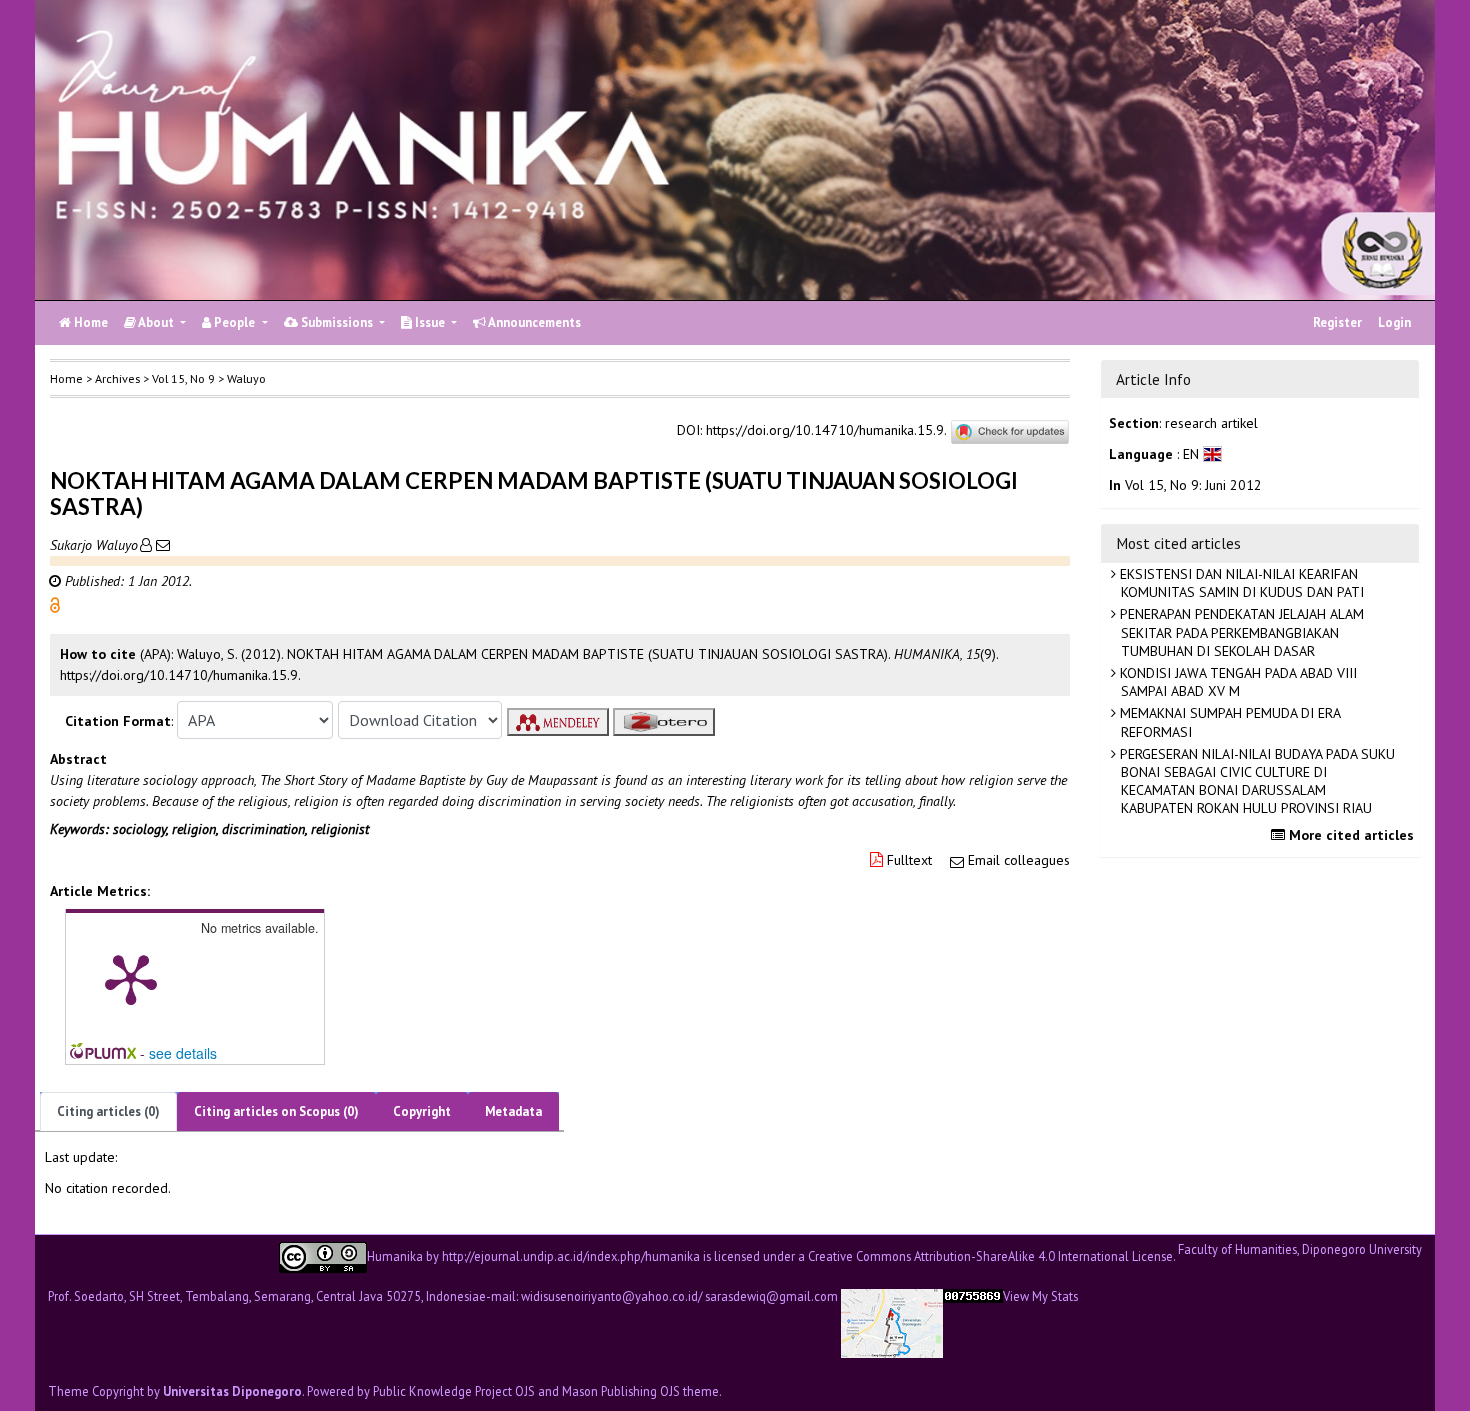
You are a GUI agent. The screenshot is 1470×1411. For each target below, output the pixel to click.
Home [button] (66, 378)
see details (183, 1053)
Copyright (422, 1111)
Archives (117, 378)
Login (1394, 322)
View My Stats (1040, 1296)
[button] (55, 604)
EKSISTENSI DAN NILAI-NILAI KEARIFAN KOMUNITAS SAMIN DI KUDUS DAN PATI (1240, 583)
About (156, 322)
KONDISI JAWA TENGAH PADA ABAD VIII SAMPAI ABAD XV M (1236, 682)
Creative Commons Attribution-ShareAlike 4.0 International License (990, 1255)
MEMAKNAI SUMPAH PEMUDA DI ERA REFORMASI (1228, 722)
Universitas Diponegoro (232, 1391)
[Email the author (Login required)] (161, 545)
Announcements (533, 322)
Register (1337, 322)
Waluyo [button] (246, 378)
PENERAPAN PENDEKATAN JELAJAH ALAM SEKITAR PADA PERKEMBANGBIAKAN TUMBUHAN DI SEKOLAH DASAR (1240, 632)
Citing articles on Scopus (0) (276, 1111)
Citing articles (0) (108, 1111)
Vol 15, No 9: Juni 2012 (1193, 485)
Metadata (513, 1111)
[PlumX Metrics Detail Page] (131, 978)
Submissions (337, 322)
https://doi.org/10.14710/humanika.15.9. (826, 431)
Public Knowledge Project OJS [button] (454, 1391)
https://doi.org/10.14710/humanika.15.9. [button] (180, 675)
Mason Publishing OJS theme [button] (640, 1391)
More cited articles (1349, 835)
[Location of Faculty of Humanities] (892, 1321)
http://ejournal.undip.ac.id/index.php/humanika (571, 1255)
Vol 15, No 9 (183, 378)
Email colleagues (1019, 860)
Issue (430, 322)
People (234, 322)
